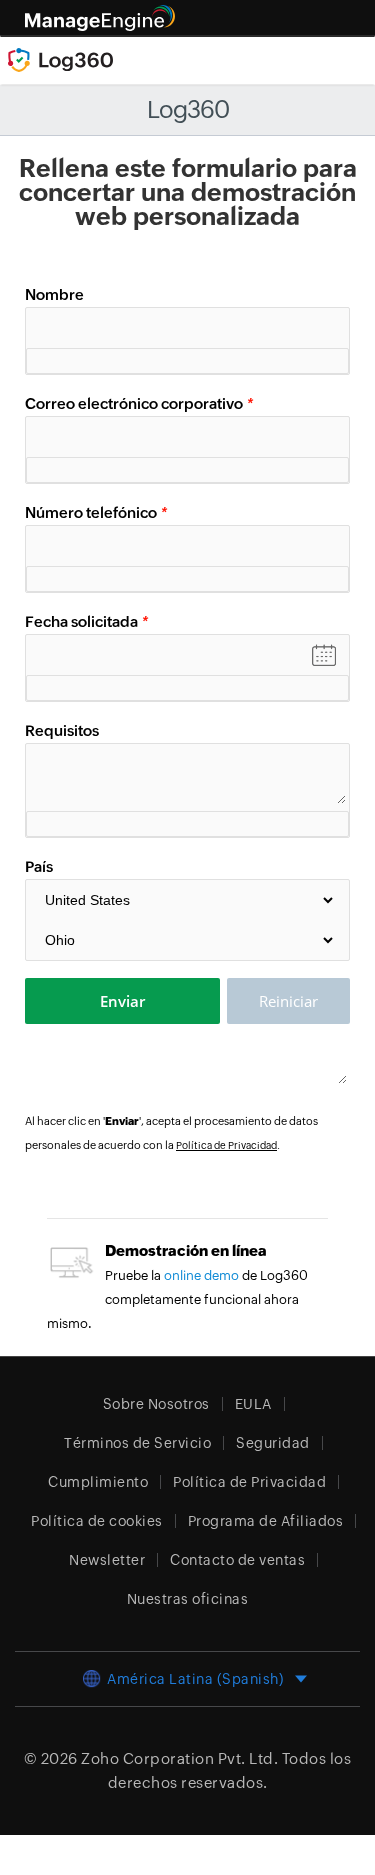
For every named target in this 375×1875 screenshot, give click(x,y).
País (39, 866)
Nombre (54, 294)
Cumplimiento (98, 1482)
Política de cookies (97, 1521)
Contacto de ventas (237, 1560)
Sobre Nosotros (156, 1404)
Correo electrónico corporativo (138, 403)
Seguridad (273, 1443)
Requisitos (62, 730)
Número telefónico (95, 512)
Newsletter (107, 1560)
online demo (201, 1275)
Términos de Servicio (137, 1443)
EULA (253, 1404)
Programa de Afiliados (266, 1521)
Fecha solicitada (86, 621)
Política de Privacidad (226, 1145)
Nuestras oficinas (188, 1599)
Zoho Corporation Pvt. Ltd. (179, 1758)
